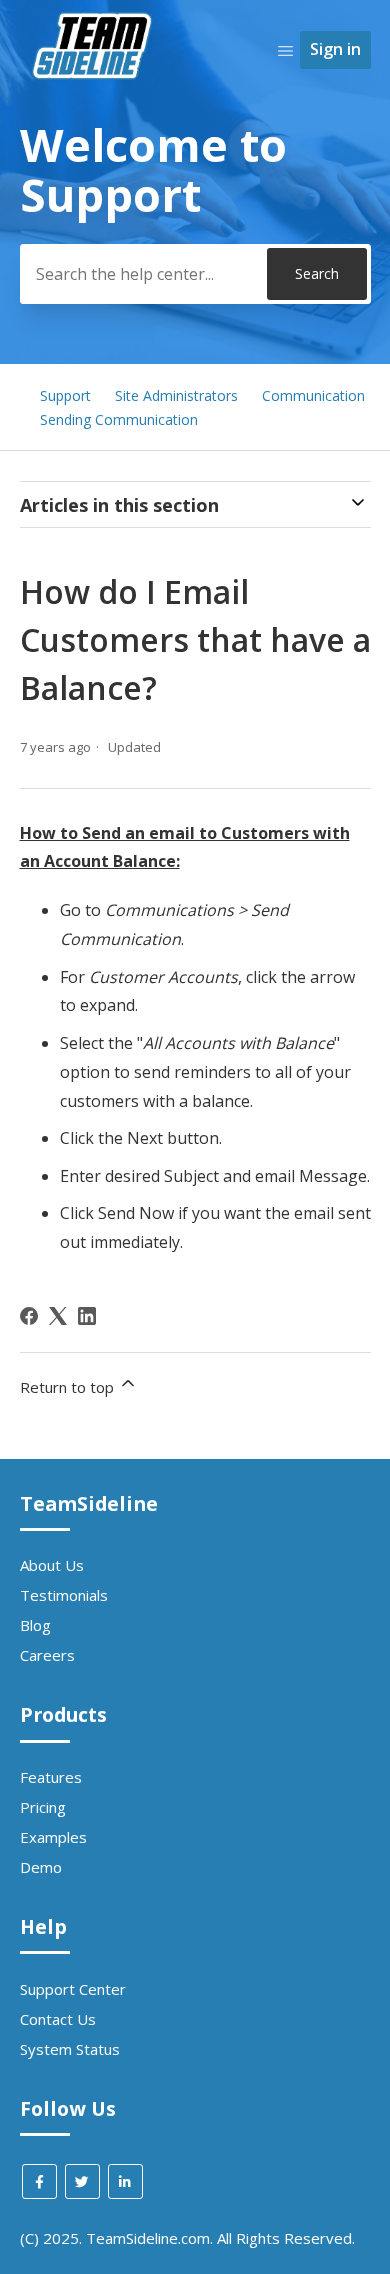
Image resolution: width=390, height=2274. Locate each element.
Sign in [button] (335, 49)
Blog (35, 1625)
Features (51, 1777)
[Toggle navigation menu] (285, 50)
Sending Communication (119, 419)
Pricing (43, 1807)
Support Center (73, 1989)
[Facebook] (29, 1316)
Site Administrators (176, 395)
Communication (313, 395)
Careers (47, 1655)
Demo (41, 1867)
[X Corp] (58, 1316)
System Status (70, 2049)
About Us (52, 1565)
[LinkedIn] (87, 1316)
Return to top (69, 1387)
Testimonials (64, 1595)
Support (65, 395)
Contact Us (58, 2019)
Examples (53, 1837)
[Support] (95, 116)
